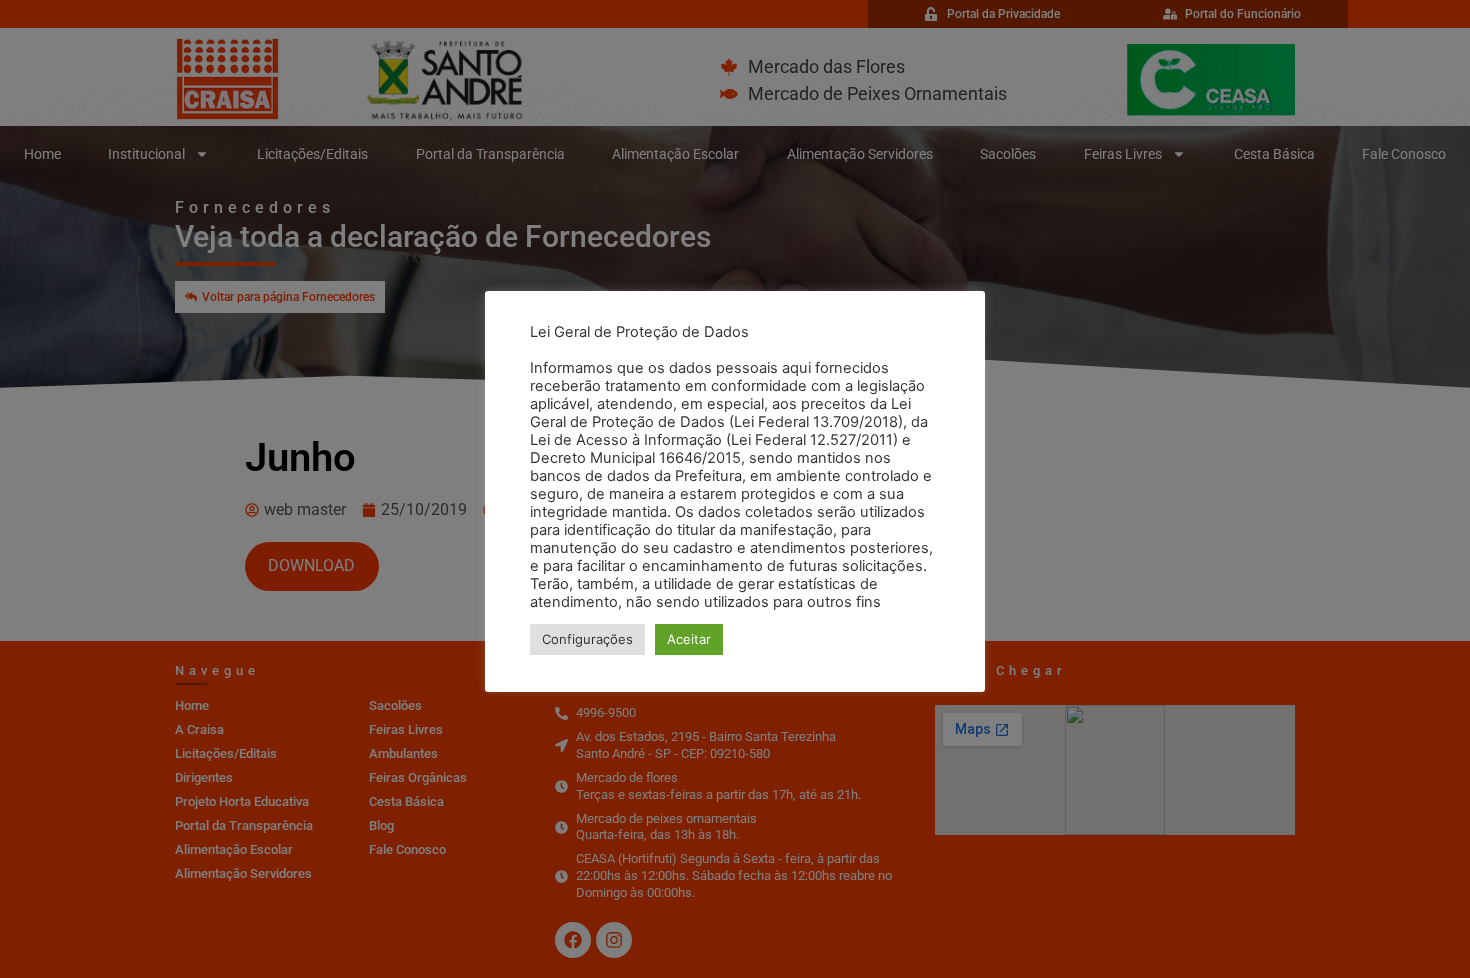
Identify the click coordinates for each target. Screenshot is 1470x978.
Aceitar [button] (689, 639)
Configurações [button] (587, 639)
